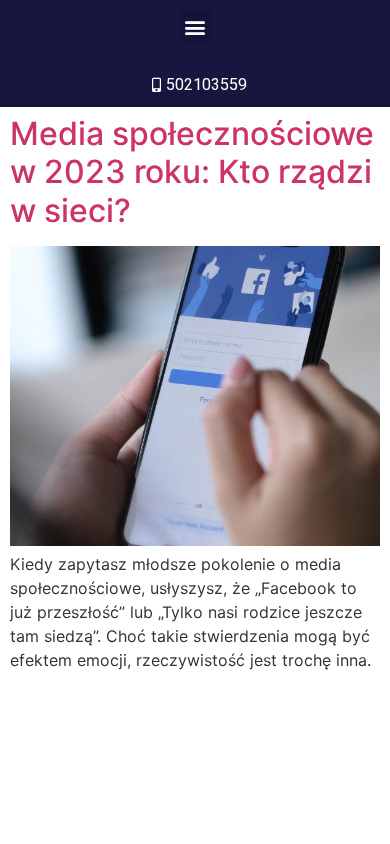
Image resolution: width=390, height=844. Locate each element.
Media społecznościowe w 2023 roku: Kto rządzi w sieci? (192, 172)
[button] (195, 26)
